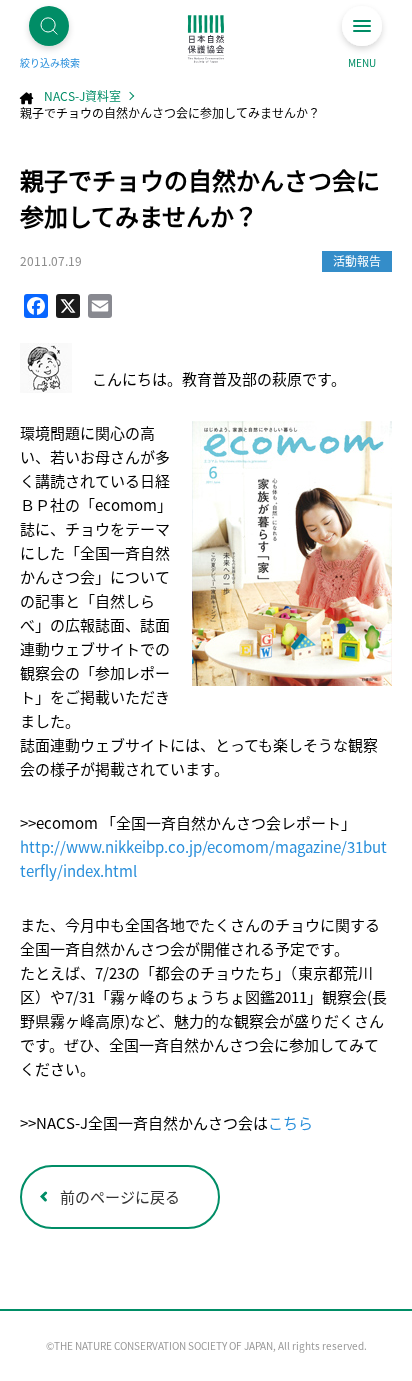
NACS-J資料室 (82, 95)
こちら (290, 1122)
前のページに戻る (120, 1196)
